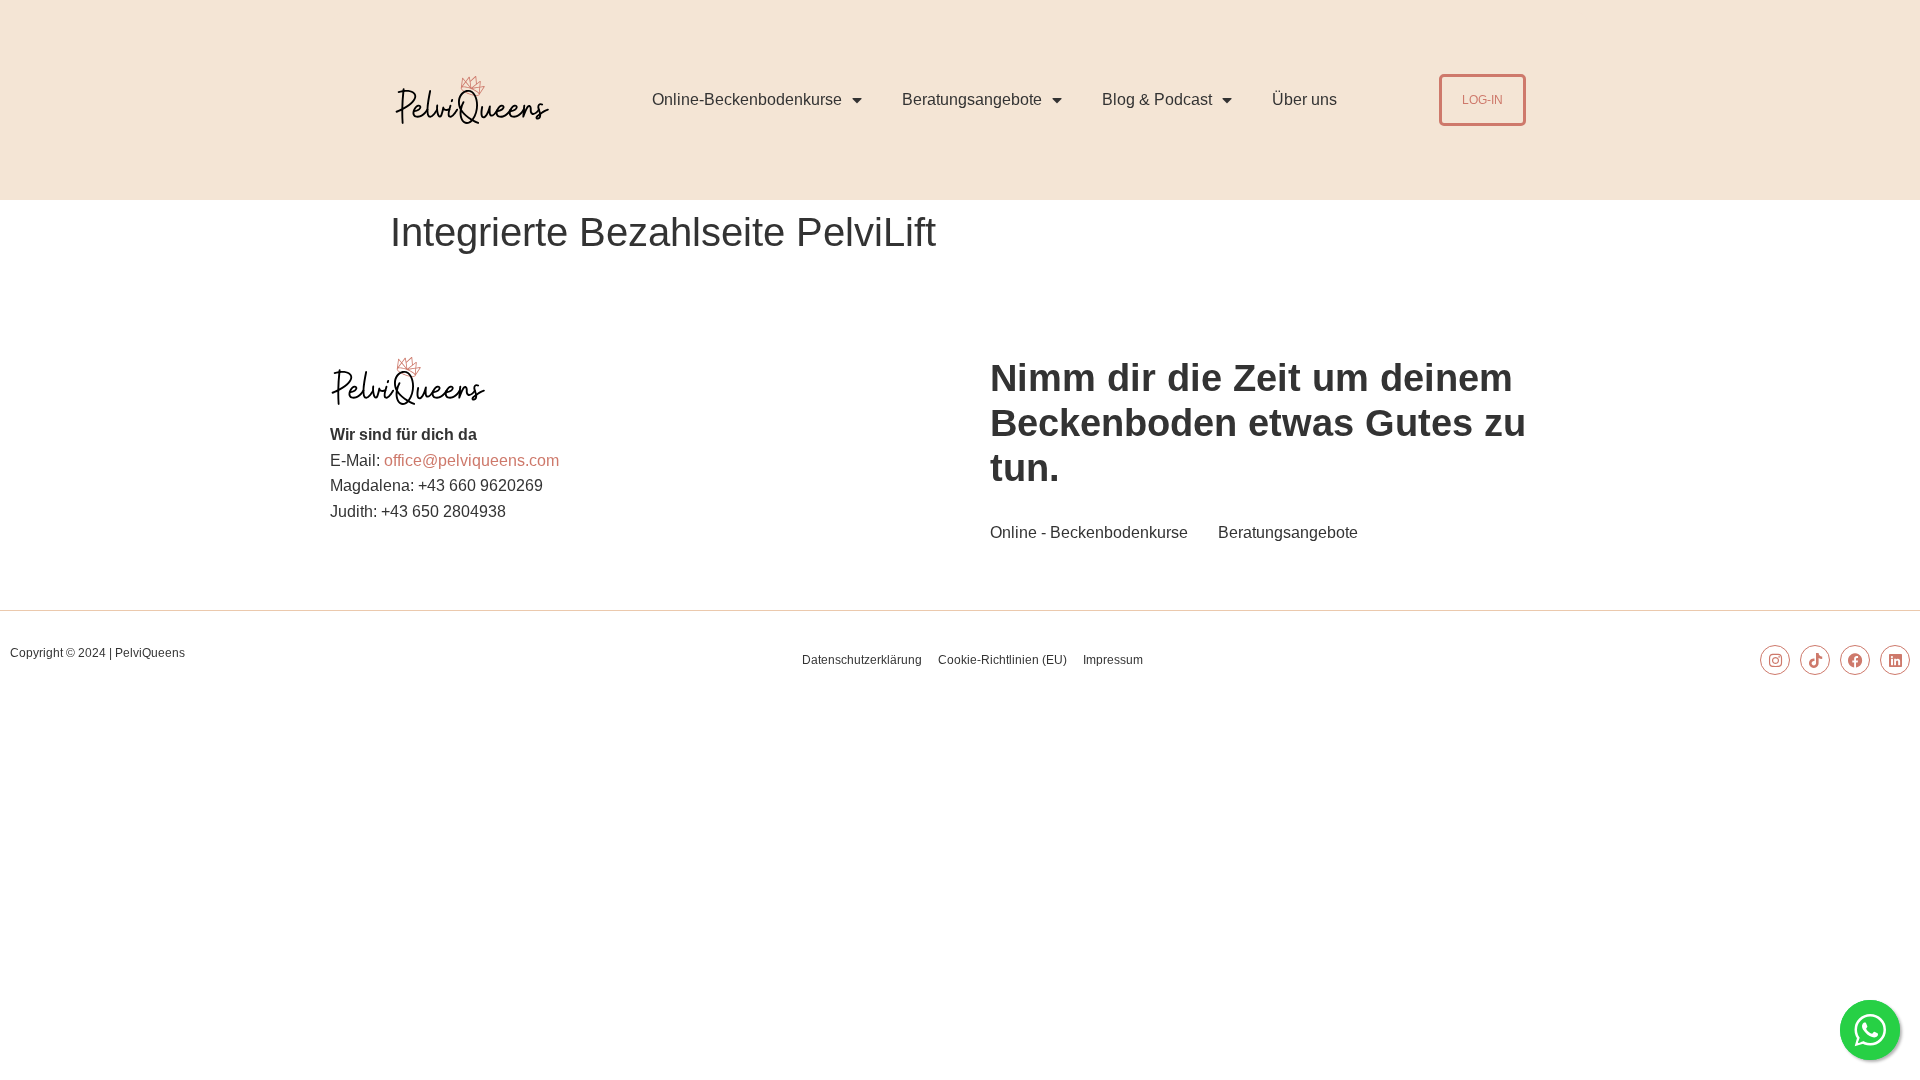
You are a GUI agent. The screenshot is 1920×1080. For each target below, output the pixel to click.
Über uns (1304, 99)
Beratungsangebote (972, 99)
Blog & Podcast (1157, 99)
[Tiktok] (1815, 660)
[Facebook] (1855, 660)
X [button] (1900, 19)
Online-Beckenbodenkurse (747, 99)
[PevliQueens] (472, 100)
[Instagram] (1775, 660)
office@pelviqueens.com (471, 460)
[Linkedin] (1895, 660)
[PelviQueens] (408, 381)
